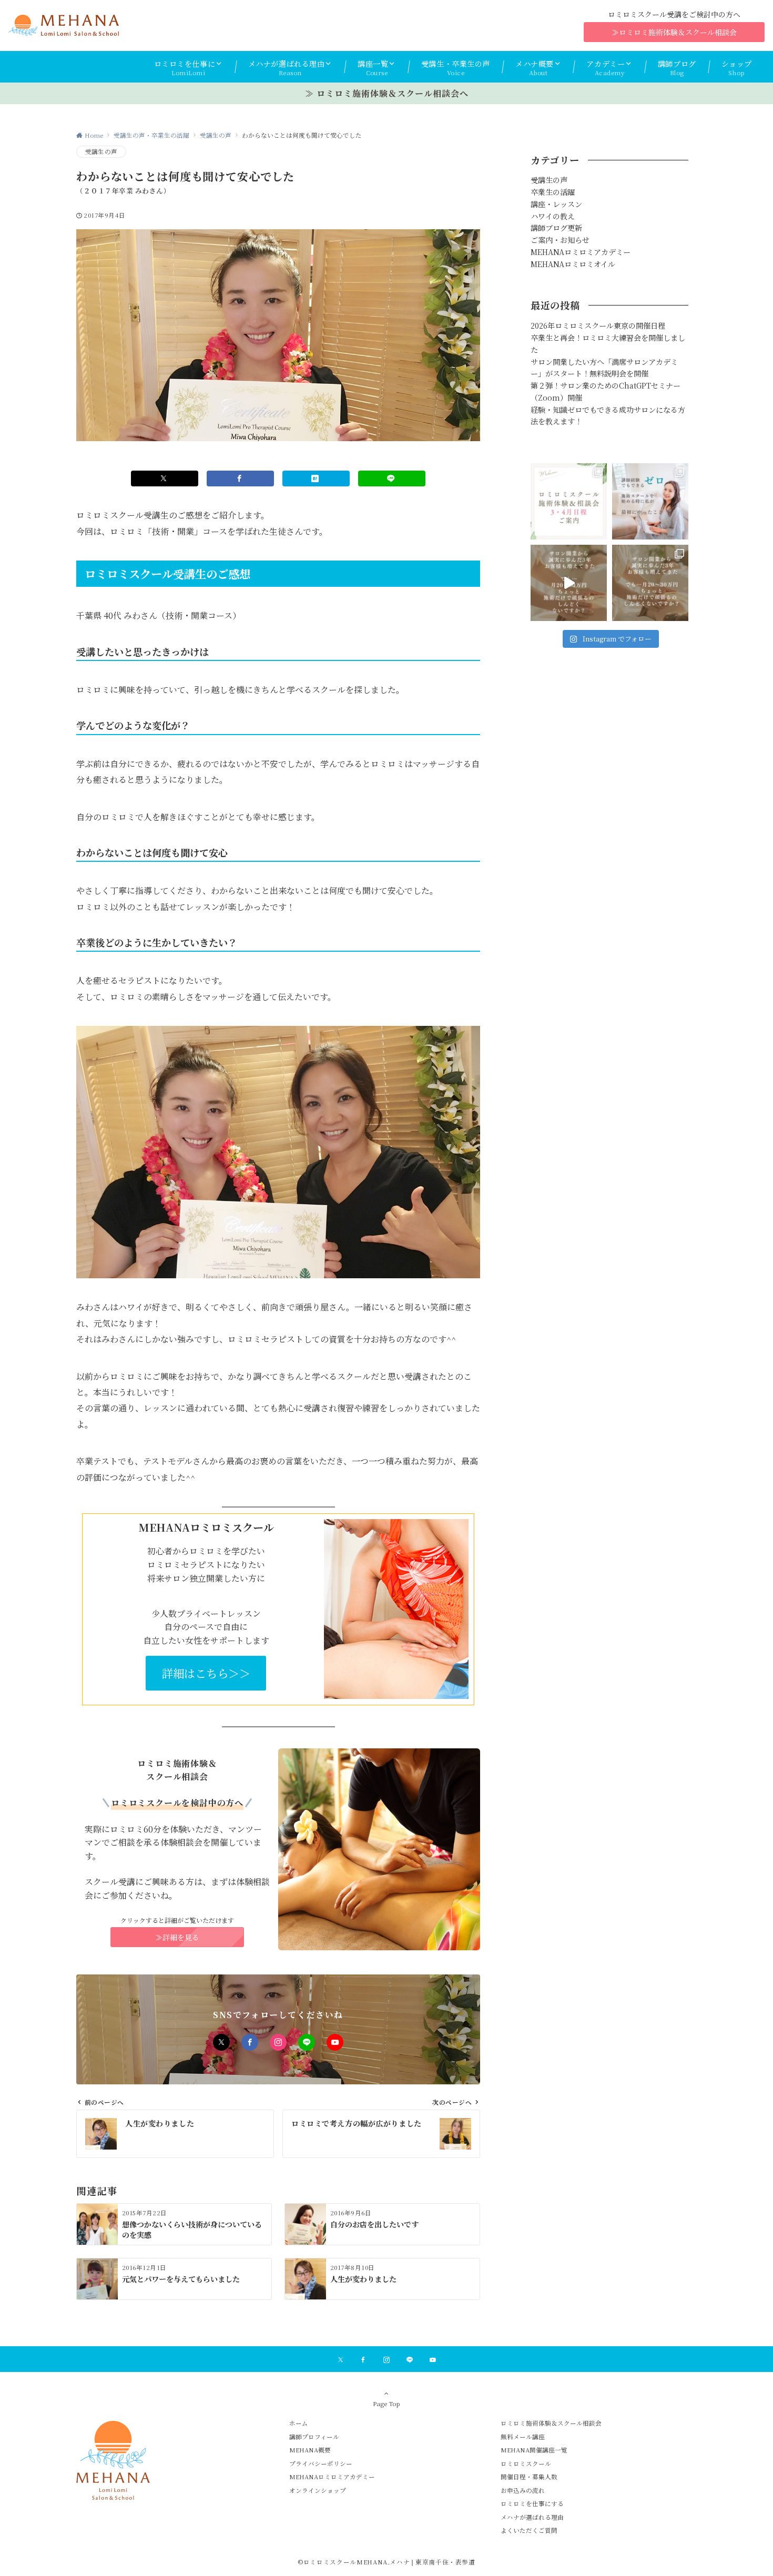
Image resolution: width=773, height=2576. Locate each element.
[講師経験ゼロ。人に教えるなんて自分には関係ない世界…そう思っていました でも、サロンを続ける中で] (650, 501)
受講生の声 (101, 151)
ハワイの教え (553, 216)
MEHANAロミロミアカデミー (581, 252)
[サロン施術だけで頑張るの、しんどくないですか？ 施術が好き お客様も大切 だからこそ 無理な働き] (569, 583)
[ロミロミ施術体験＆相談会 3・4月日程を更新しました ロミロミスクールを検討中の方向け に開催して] (569, 501)
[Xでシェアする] (165, 478)
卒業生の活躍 (553, 192)
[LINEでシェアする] (392, 478)
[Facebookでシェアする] (240, 478)
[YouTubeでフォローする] (335, 2042)
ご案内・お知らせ (560, 240)
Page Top (387, 2404)
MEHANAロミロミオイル (573, 264)
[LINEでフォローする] (307, 2042)
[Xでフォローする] (221, 2042)
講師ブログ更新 (556, 228)
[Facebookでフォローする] (250, 2042)
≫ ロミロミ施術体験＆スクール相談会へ (387, 93)
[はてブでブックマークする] (316, 478)
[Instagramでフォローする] (278, 2042)
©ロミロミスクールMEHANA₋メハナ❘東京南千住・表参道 (387, 2562)
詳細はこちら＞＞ (206, 1673)
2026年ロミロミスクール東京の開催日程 (598, 325)
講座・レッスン (556, 204)
